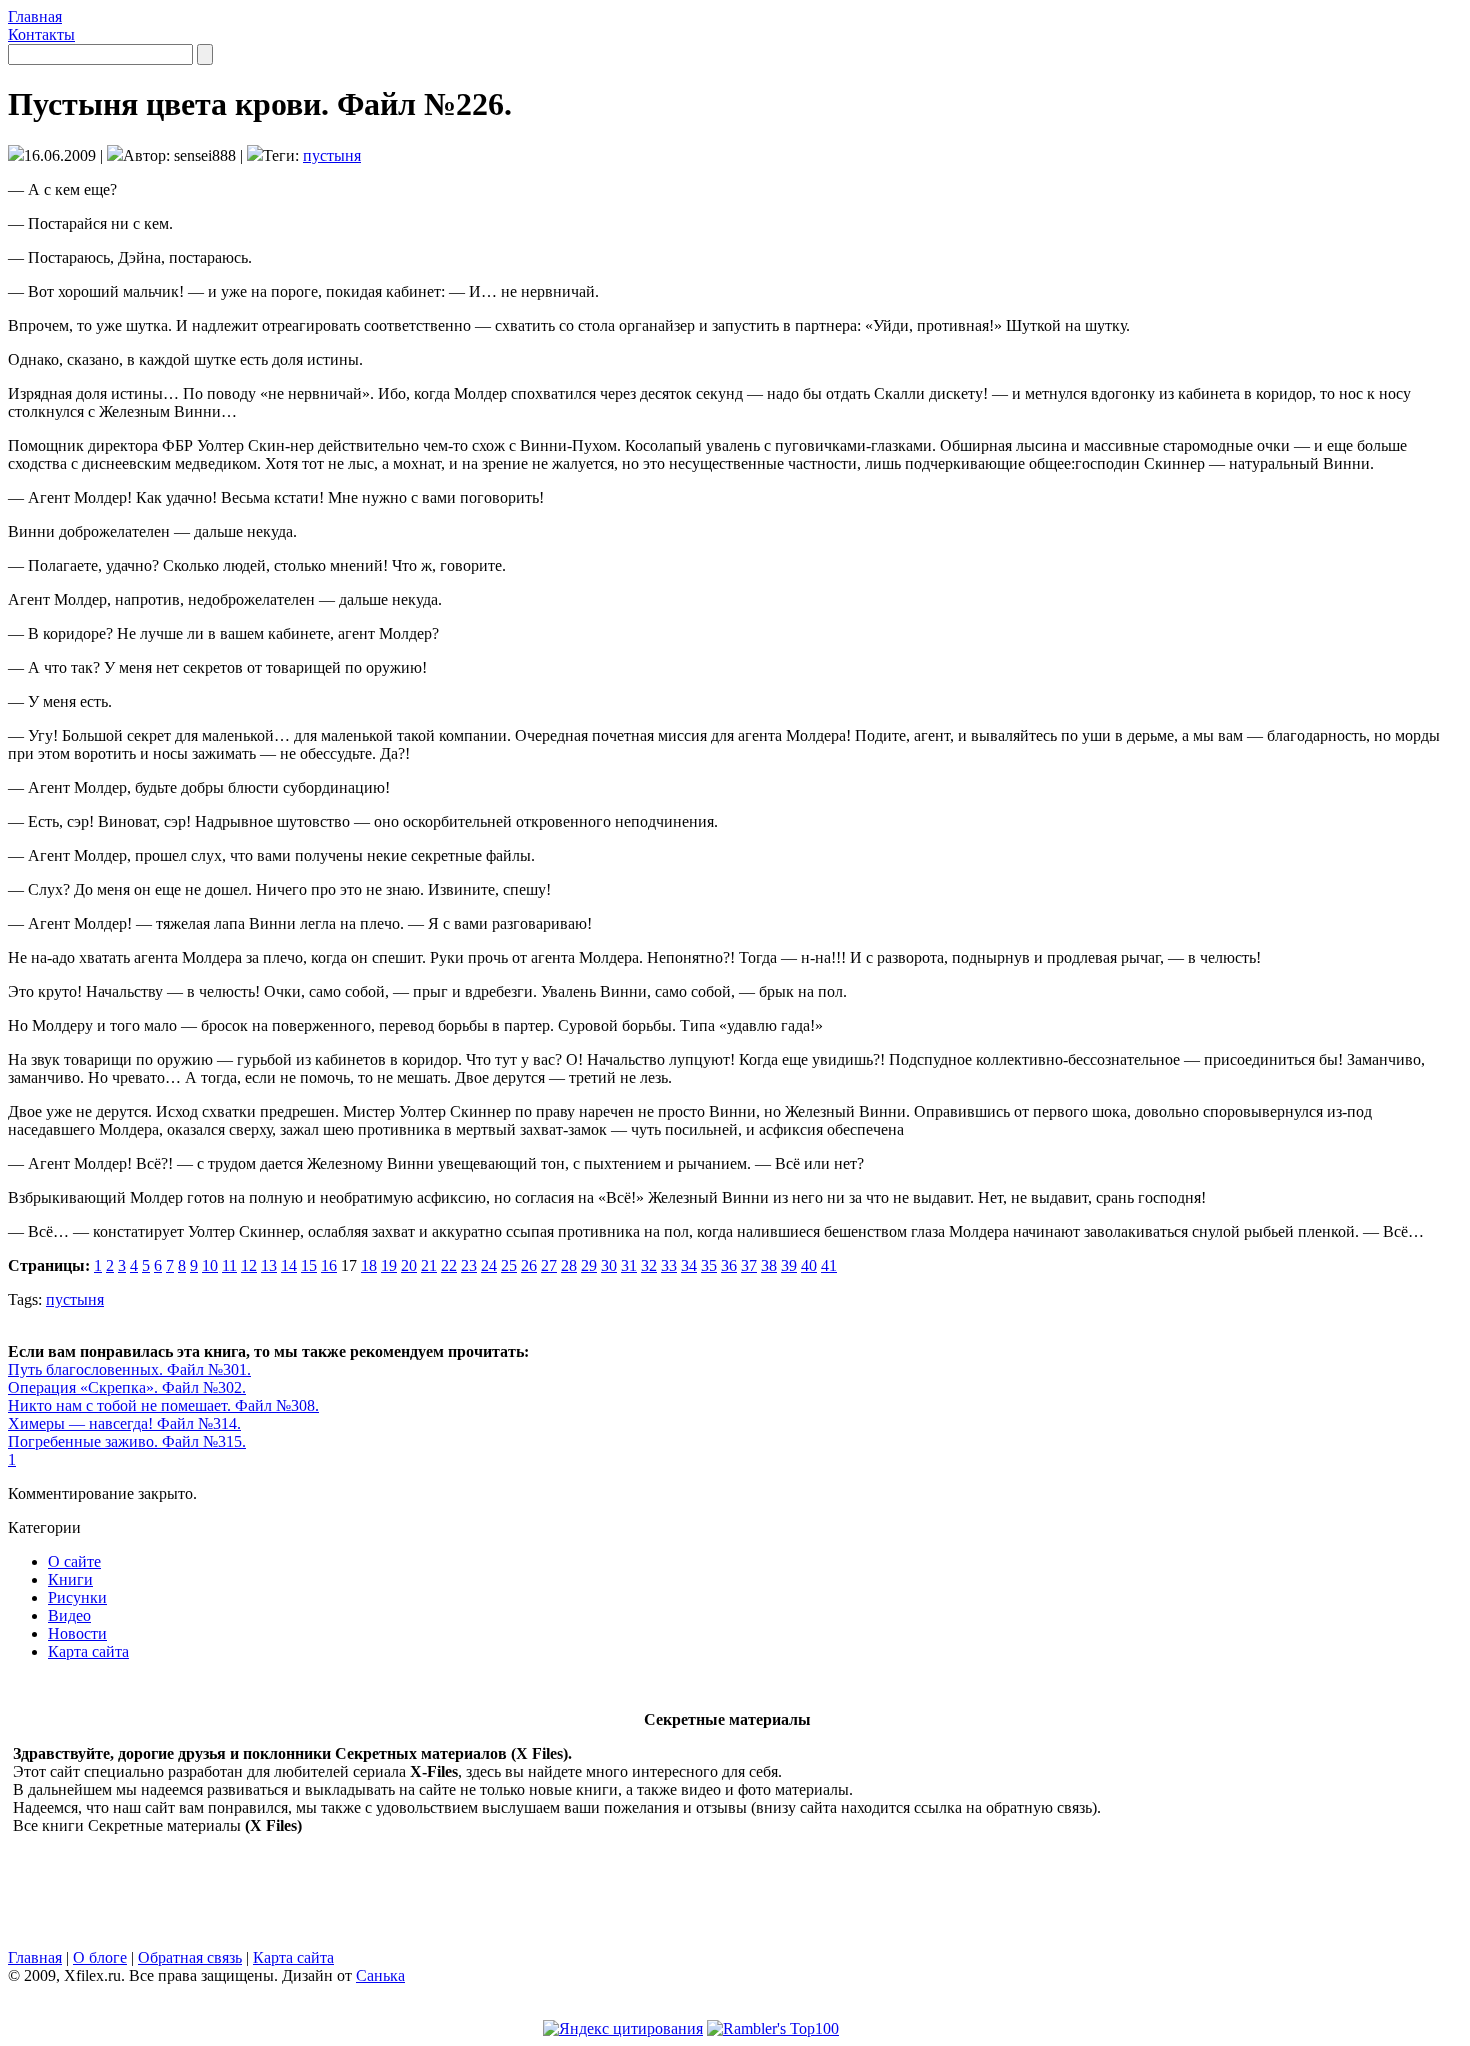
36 (729, 1265)
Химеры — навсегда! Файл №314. (124, 1423)
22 (449, 1265)
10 (210, 1265)
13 (269, 1265)
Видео (69, 1615)
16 (329, 1265)
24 (489, 1265)
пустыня (332, 155)
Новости (77, 1633)
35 (709, 1265)
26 (529, 1265)
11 (229, 1265)
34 (689, 1265)
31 (629, 1265)
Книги (70, 1579)
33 (669, 1265)
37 (749, 1265)
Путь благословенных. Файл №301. (129, 1369)
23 (469, 1265)
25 (509, 1265)
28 (569, 1265)
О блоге (100, 1957)
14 (289, 1265)
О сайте (74, 1561)
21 (429, 1265)
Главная (35, 16)
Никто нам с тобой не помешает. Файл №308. (163, 1405)
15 (309, 1265)
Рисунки (77, 1597)
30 (609, 1265)
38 (769, 1265)
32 (649, 1265)
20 (409, 1265)
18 (369, 1265)
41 (829, 1265)
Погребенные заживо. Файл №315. (127, 1441)
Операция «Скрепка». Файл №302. (127, 1387)
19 (389, 1265)
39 (789, 1265)
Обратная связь (190, 1957)
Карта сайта (88, 1651)
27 (549, 1265)
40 (809, 1265)
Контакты (41, 34)
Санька (380, 1975)
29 (589, 1265)
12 (249, 1265)
